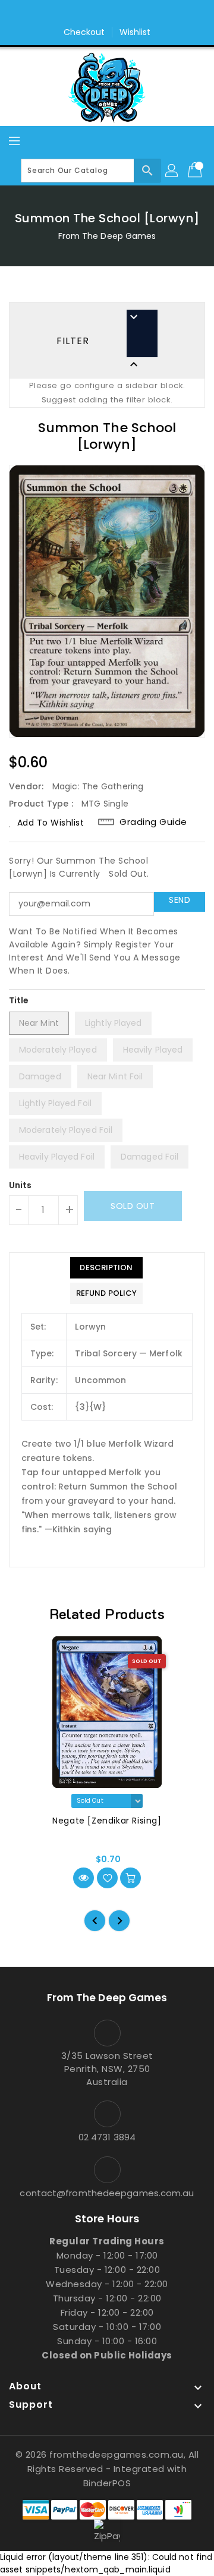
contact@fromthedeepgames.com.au (107, 2193)
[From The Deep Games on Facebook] (96, 14)
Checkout (84, 32)
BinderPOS (107, 2483)
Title (19, 1000)
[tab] (106, 1268)
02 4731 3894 (107, 2137)
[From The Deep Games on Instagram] (118, 14)
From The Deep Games (107, 236)
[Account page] (172, 171)
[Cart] (196, 171)
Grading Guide (153, 822)
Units (21, 1185)
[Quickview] (84, 1878)
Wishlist (135, 32)
